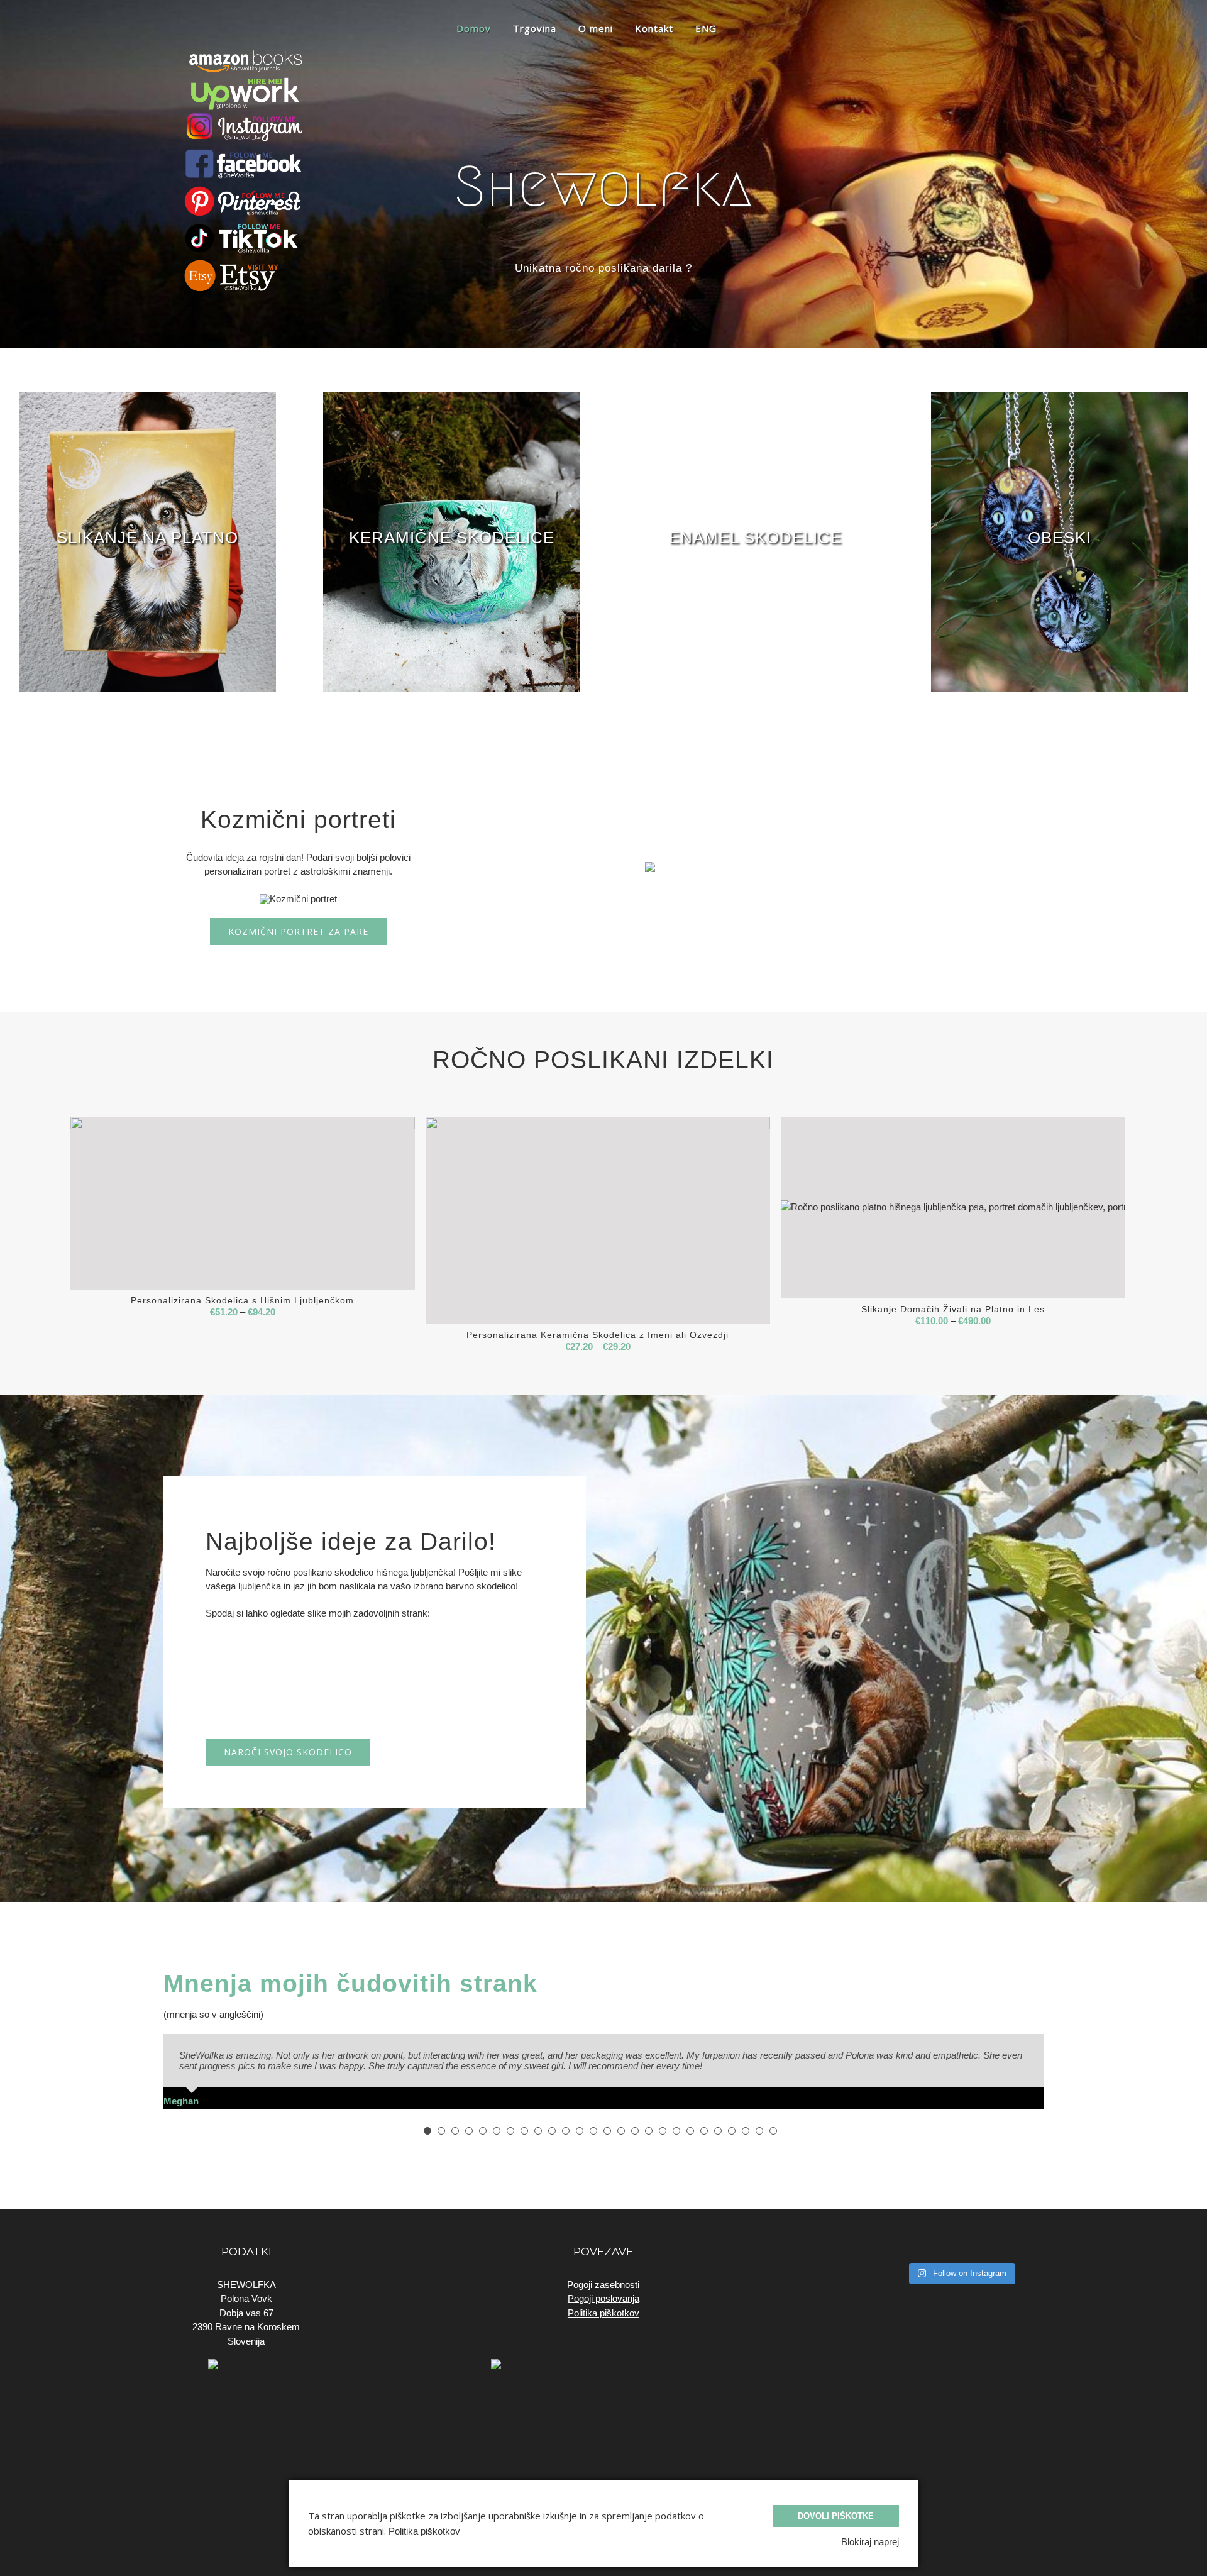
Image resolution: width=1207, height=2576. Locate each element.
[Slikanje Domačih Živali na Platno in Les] (953, 1207)
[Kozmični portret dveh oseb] (650, 860)
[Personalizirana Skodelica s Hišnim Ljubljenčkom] (243, 1203)
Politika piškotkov (603, 2302)
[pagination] (427, 2120)
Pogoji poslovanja (603, 2288)
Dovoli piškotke (836, 2516)
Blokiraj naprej (870, 2542)
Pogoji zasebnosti (603, 2274)
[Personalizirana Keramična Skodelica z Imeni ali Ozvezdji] (598, 1220)
